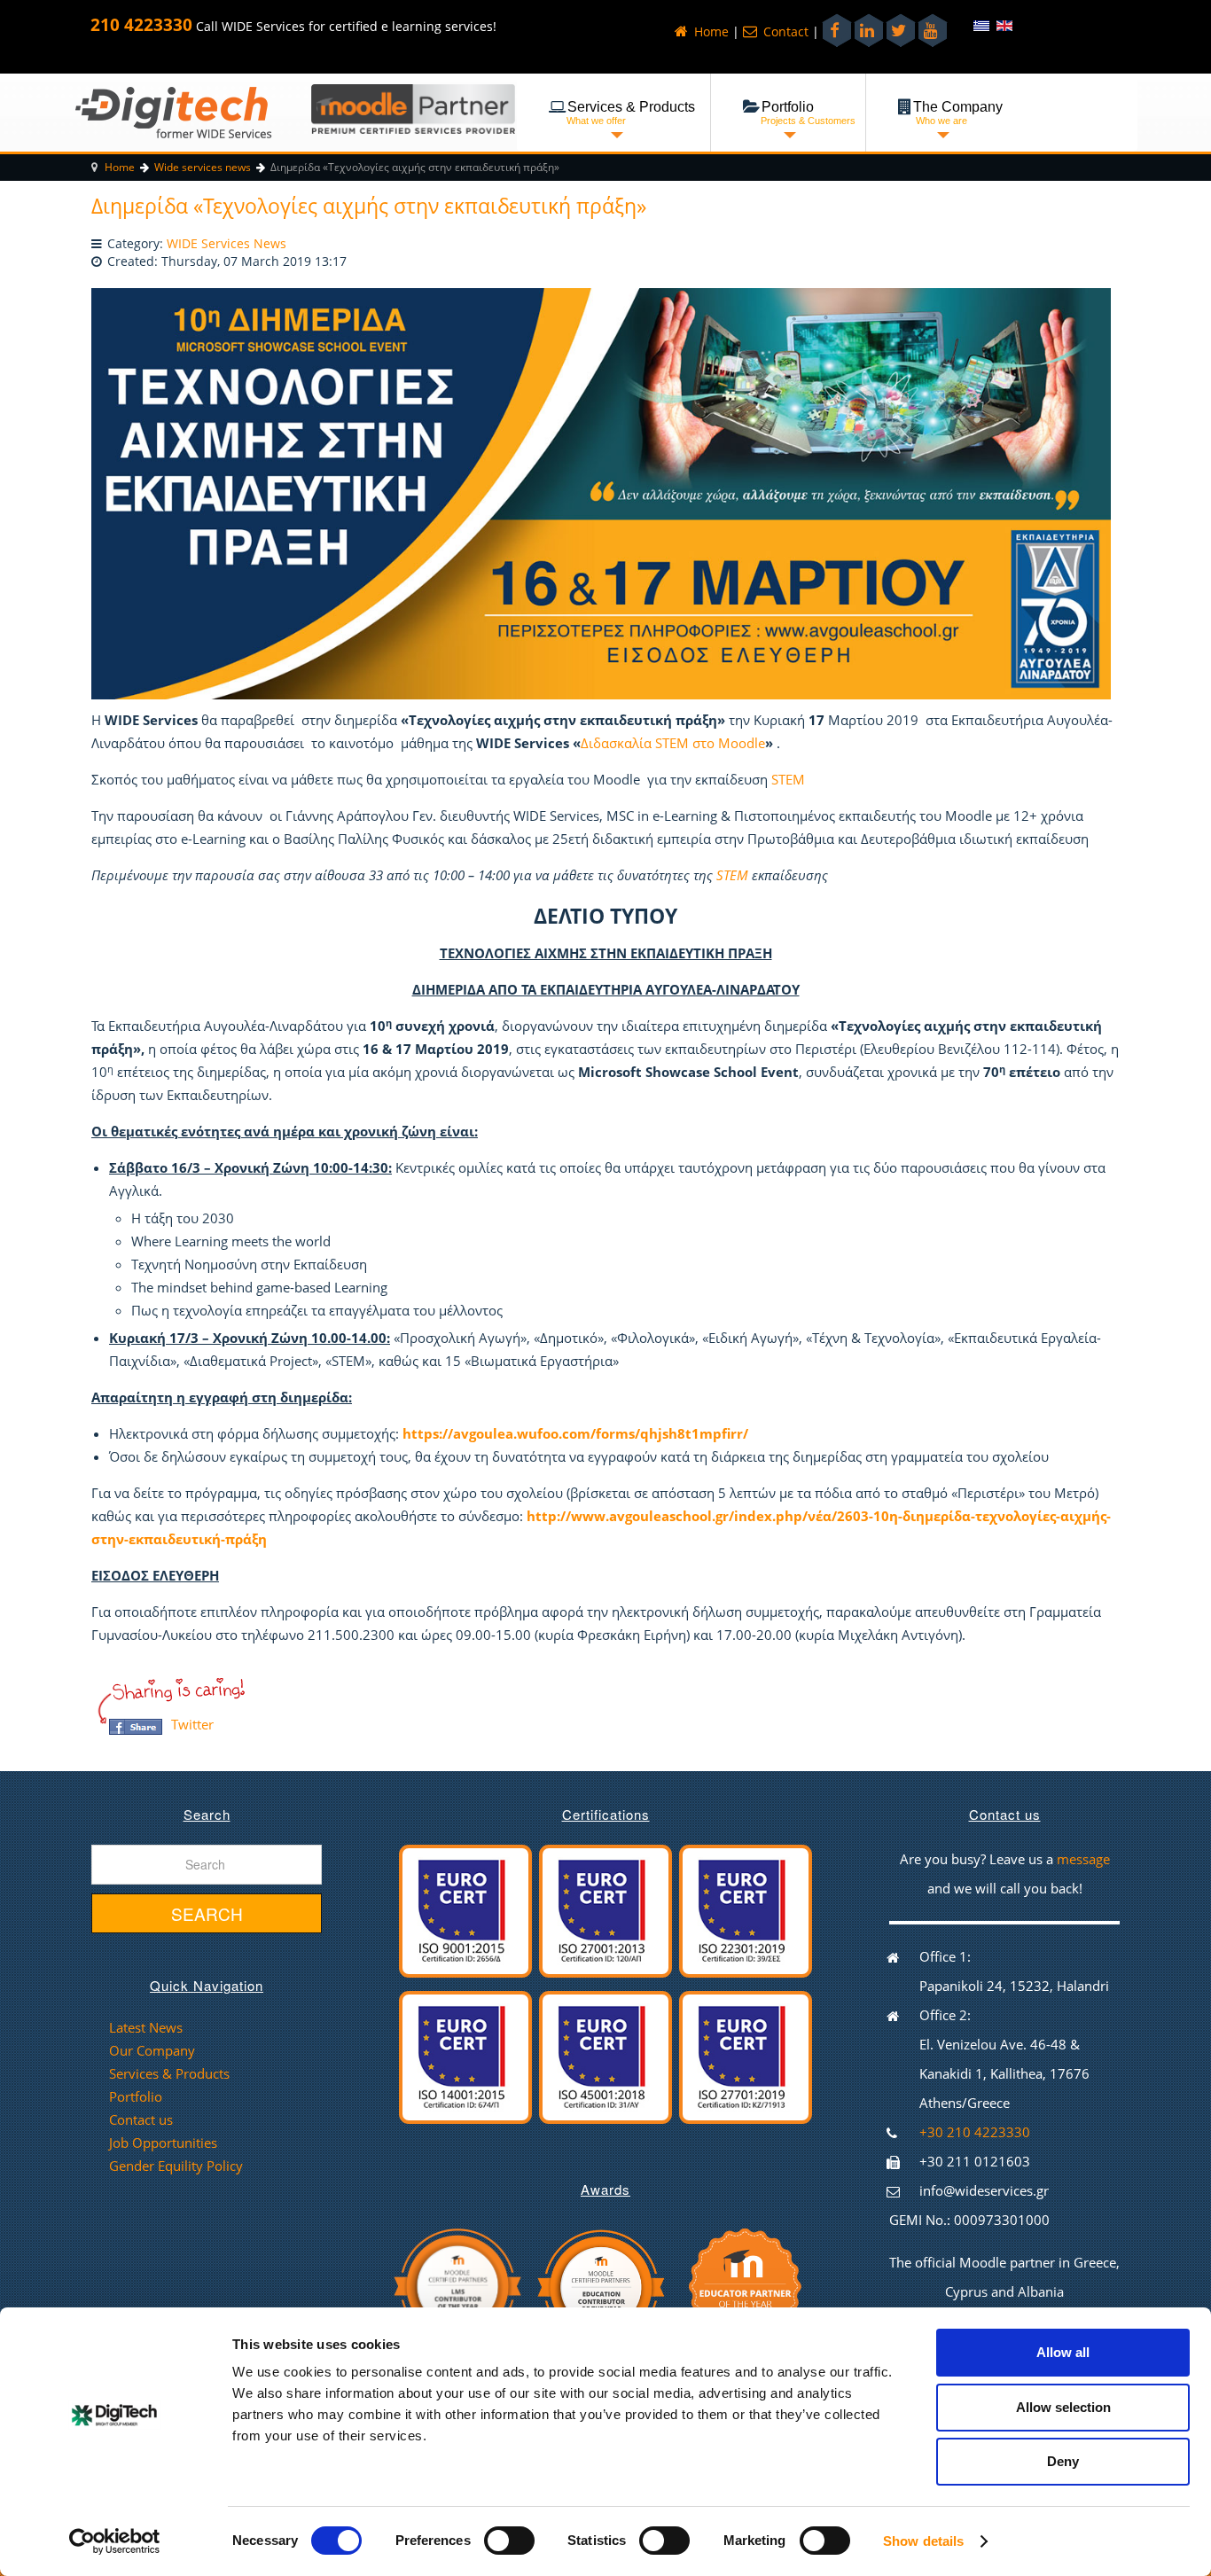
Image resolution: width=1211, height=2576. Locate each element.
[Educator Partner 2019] (746, 2284)
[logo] (173, 112)
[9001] (465, 1909)
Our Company (152, 2050)
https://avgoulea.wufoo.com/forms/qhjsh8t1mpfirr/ (575, 1433)
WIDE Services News (227, 244)
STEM (788, 779)
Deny (1063, 2461)
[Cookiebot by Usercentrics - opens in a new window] (115, 2541)
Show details (923, 2541)
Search (207, 1913)
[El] (983, 25)
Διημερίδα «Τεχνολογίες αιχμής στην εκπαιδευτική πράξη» (369, 206)
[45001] (605, 2056)
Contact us (141, 2119)
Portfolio (136, 2096)
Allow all (1063, 2352)
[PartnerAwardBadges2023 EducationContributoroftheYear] (600, 2284)
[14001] (465, 2056)
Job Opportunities (163, 2143)
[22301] (746, 1909)
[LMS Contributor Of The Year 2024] (457, 2284)
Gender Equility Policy (176, 2166)
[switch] (497, 2535)
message (1083, 1859)
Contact (784, 32)
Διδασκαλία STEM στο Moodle (673, 743)
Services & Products (169, 2073)
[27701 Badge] (746, 2056)
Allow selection (1063, 2407)
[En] (1004, 25)
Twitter (192, 1724)
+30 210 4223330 (975, 2132)
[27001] (605, 1909)
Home (710, 32)
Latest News (146, 2027)
